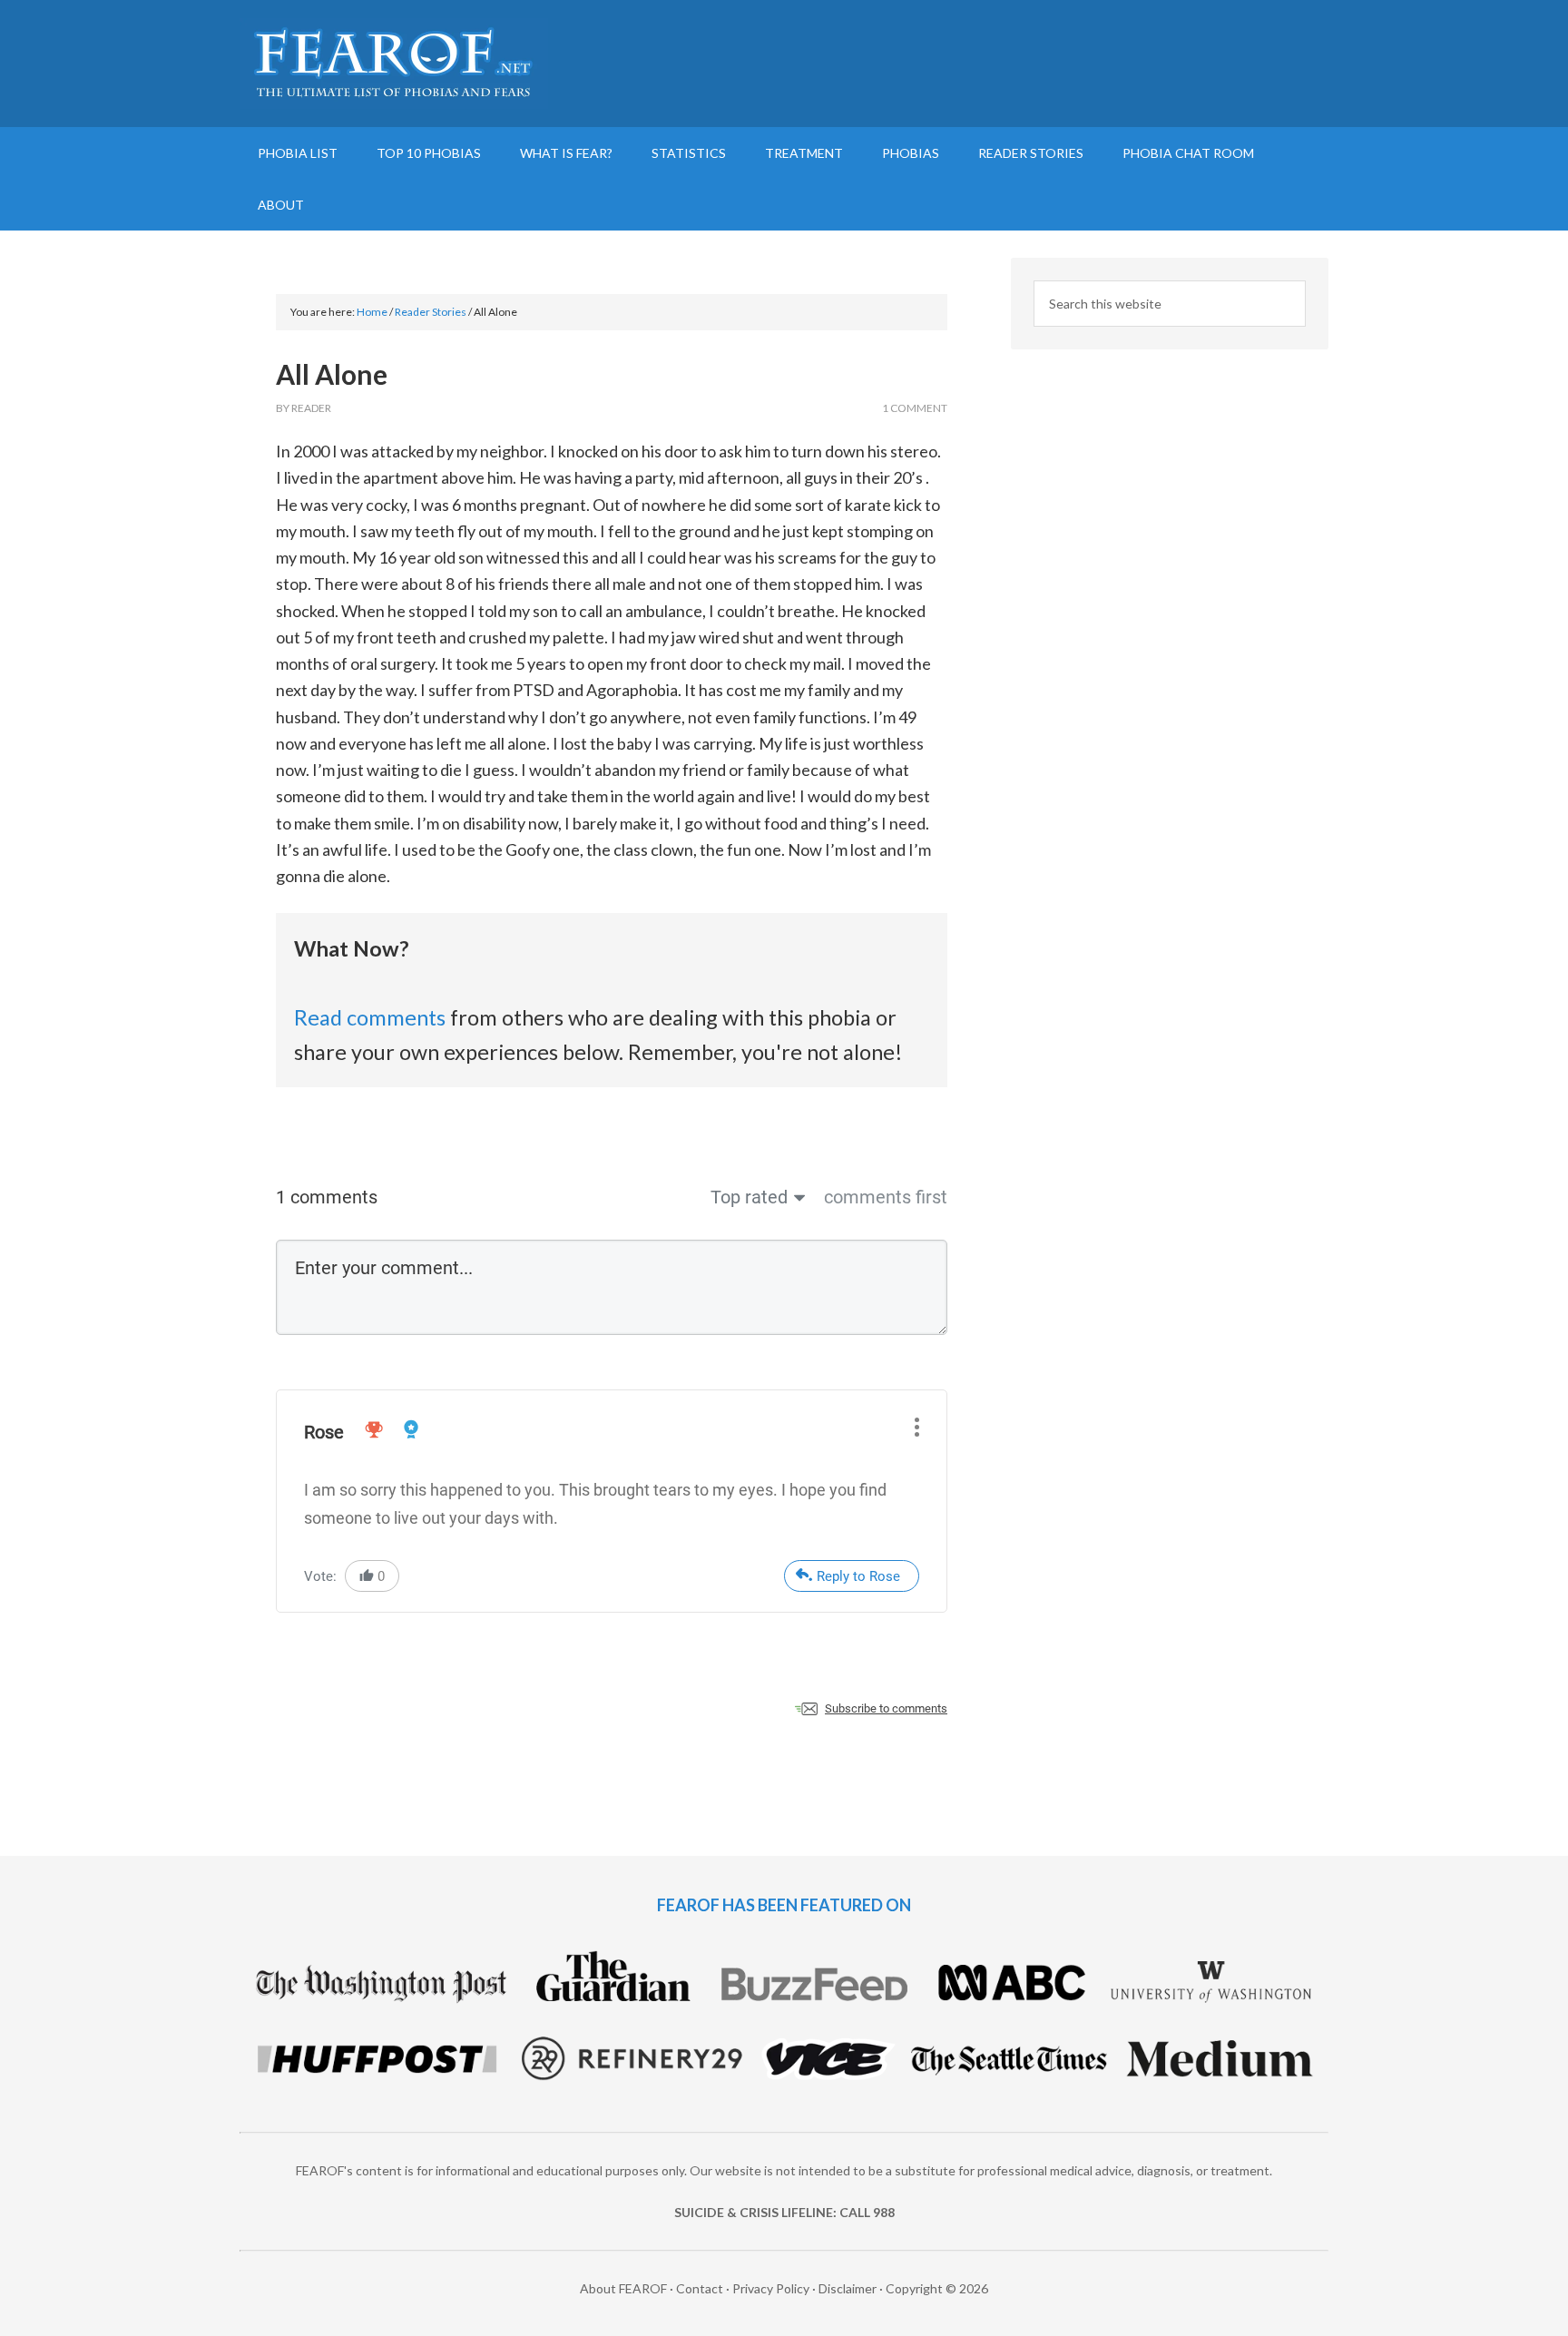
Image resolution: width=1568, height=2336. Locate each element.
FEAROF (394, 64)
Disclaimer (848, 2288)
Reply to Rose (858, 1576)
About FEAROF (623, 2288)
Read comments (370, 1017)
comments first (886, 1197)
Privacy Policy (771, 2288)
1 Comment (915, 408)
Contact (700, 2288)
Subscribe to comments (886, 1708)
